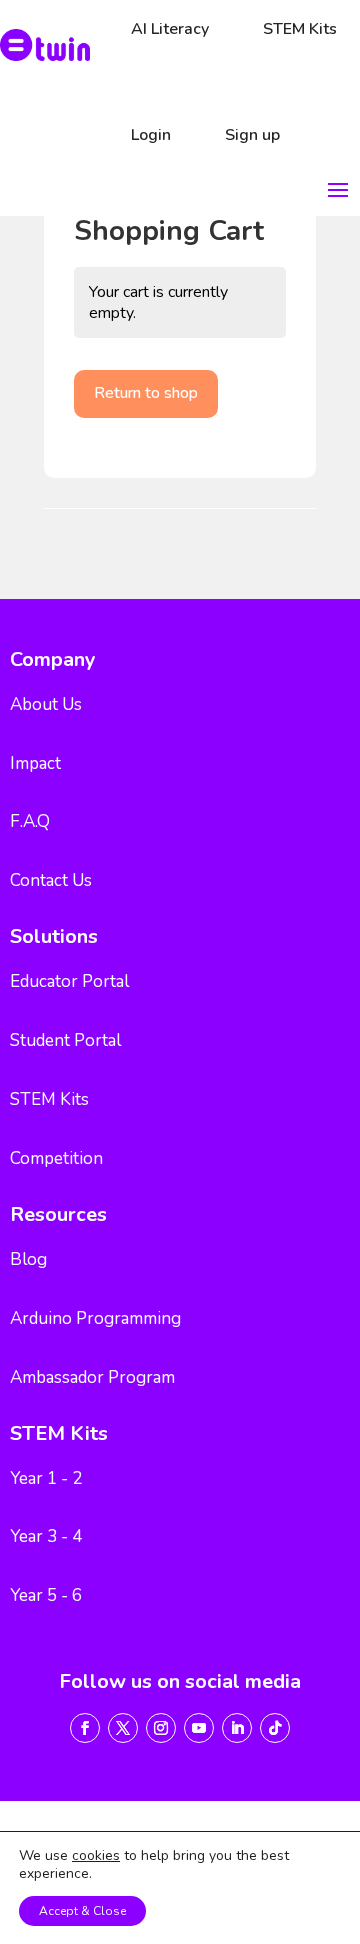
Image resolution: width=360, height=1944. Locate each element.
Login (151, 135)
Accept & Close (82, 1911)
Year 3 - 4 (46, 1536)
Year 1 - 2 (46, 1478)
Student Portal (65, 1040)
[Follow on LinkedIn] (237, 1728)
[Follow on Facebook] (85, 1728)
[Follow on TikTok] (275, 1728)
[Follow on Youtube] (199, 1728)
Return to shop (146, 393)
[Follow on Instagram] (161, 1728)
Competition (56, 1158)
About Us (46, 704)
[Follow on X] (123, 1728)
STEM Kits (49, 1099)
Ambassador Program (92, 1377)
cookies (96, 1856)
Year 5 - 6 (46, 1595)
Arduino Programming (95, 1318)
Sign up (252, 135)
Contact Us (51, 880)
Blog (28, 1259)
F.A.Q (30, 821)
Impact (35, 763)
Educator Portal (69, 981)
